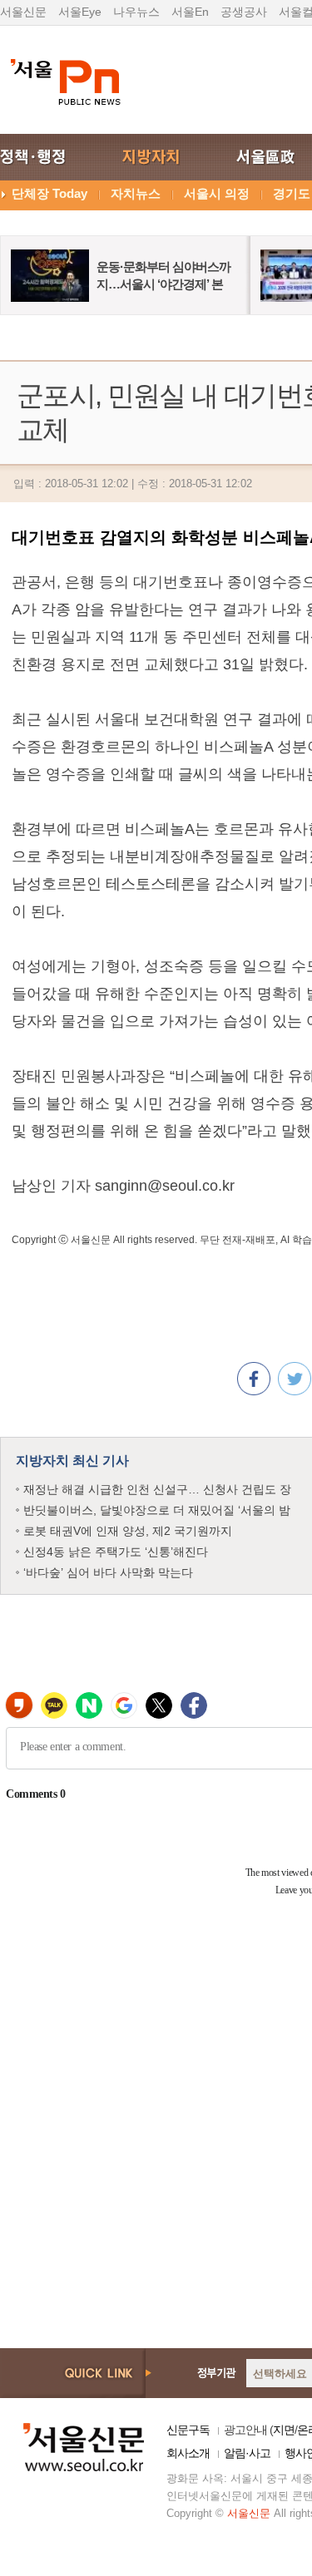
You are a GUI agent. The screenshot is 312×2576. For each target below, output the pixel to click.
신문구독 (188, 2430)
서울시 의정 (217, 193)
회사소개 (188, 2453)
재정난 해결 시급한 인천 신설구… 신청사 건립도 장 (157, 1489)
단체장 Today (50, 193)
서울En (190, 12)
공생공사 (244, 12)
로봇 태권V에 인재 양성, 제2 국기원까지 (128, 1531)
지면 (284, 2430)
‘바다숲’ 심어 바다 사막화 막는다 (108, 1572)
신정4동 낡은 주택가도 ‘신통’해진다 (116, 1552)
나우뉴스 (136, 12)
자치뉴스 (136, 193)
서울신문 (23, 12)
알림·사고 (247, 2453)
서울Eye (80, 12)
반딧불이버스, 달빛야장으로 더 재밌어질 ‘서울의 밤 (157, 1510)
